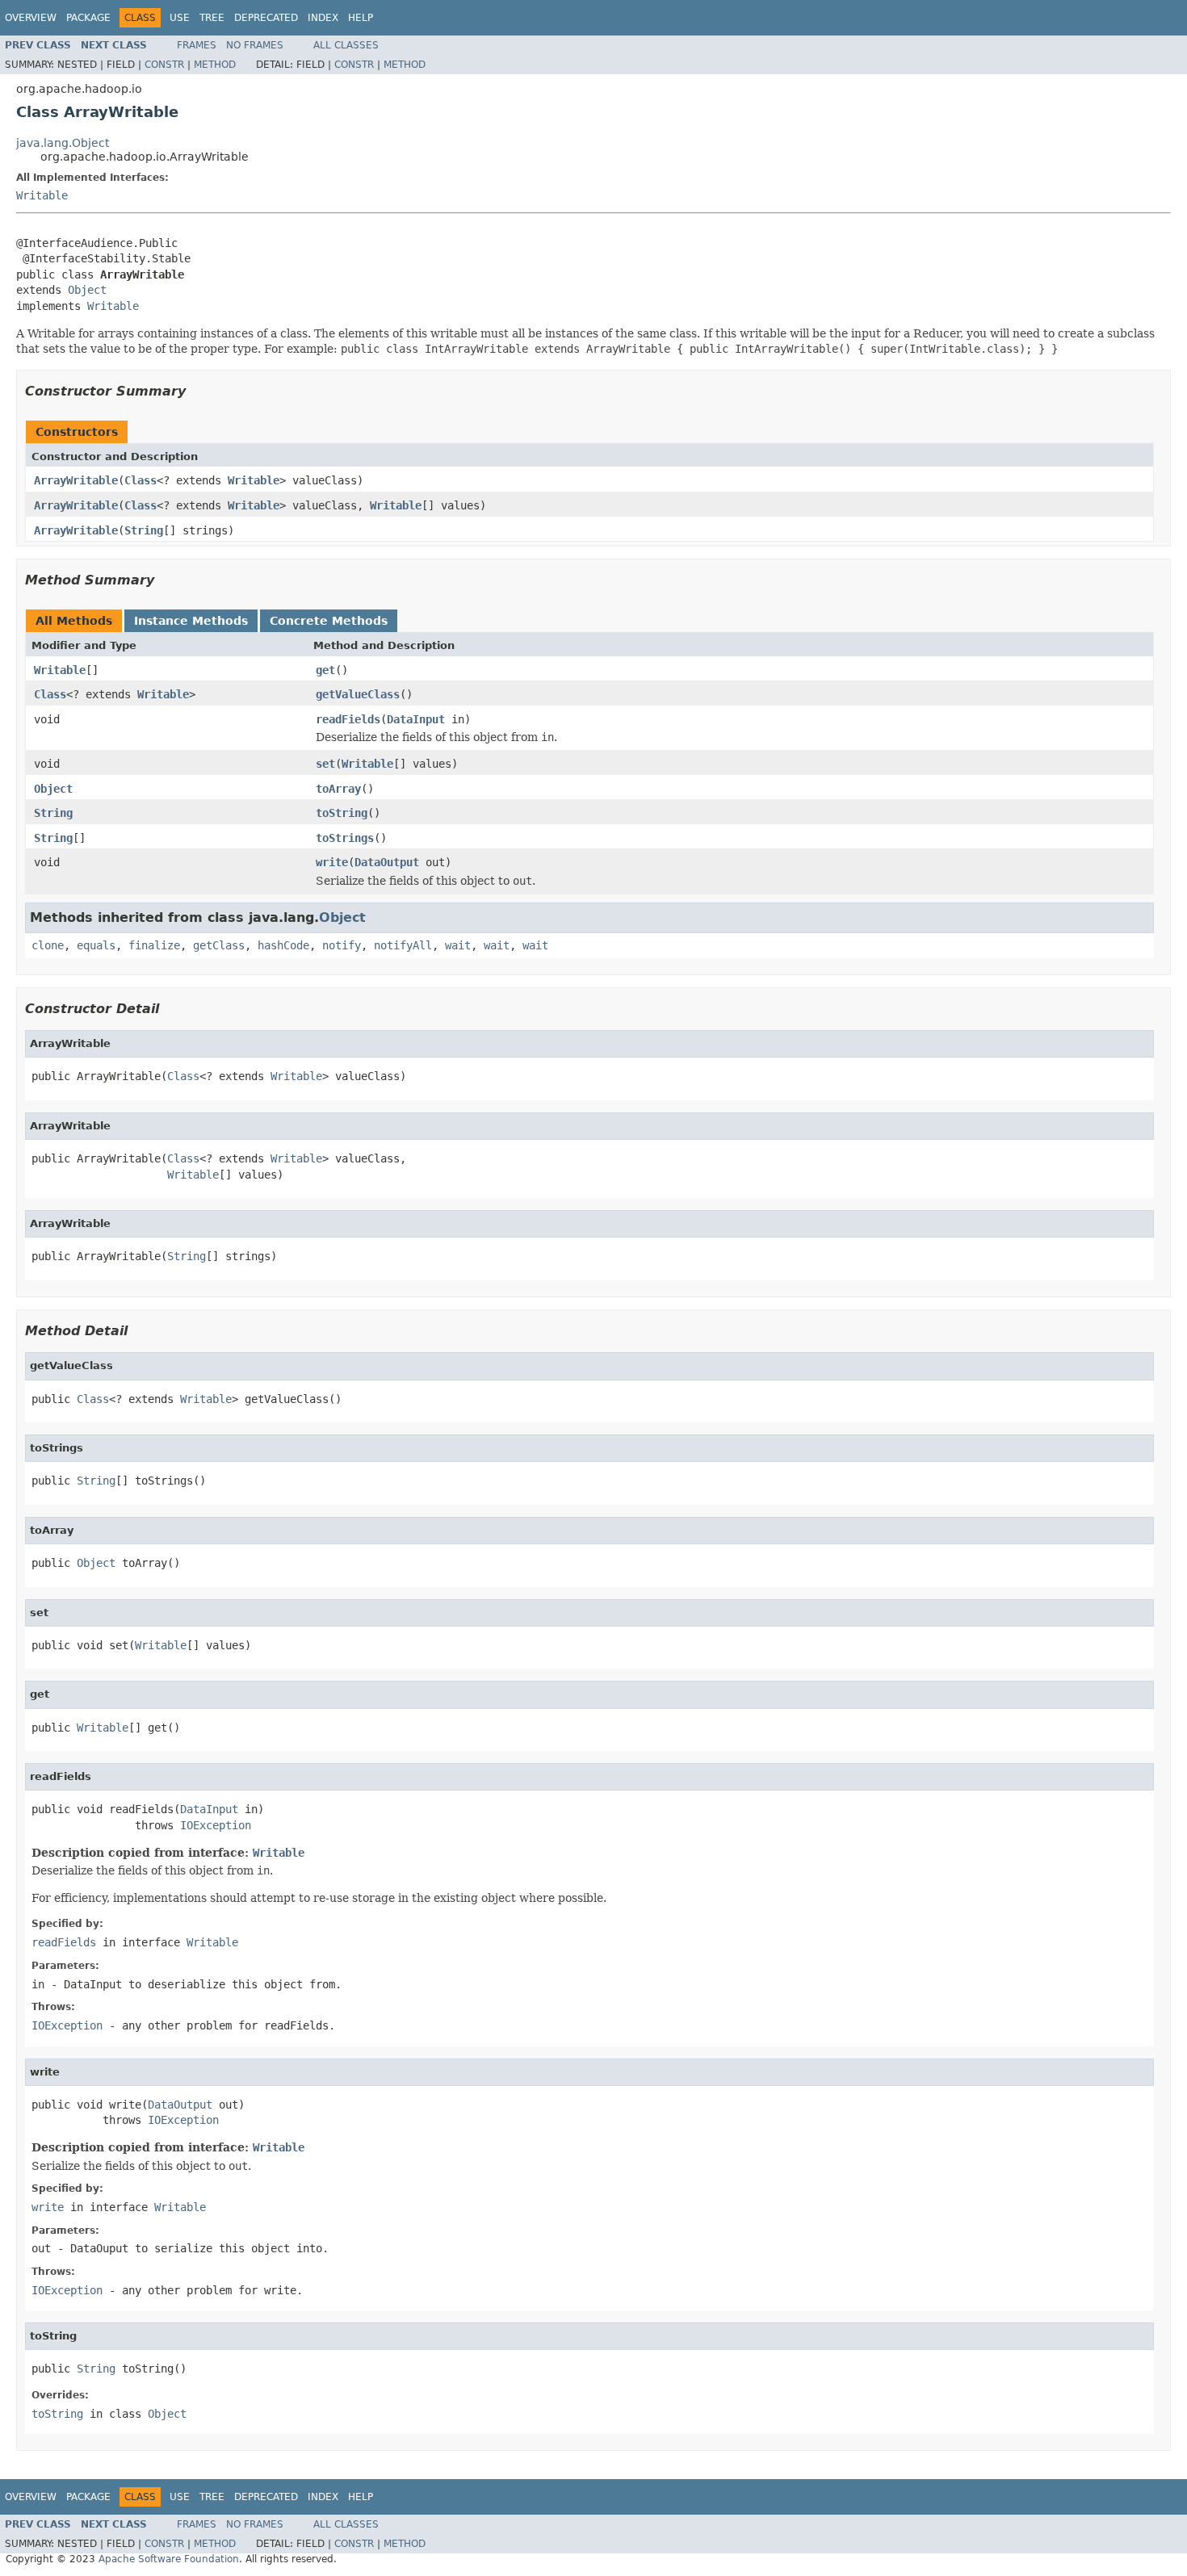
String (144, 530)
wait (458, 945)
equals (96, 945)
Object (87, 290)
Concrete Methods (329, 621)
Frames (197, 45)
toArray (338, 789)
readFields (348, 719)
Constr (164, 65)
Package (88, 18)
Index (323, 18)
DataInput (416, 719)
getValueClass (358, 694)
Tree (212, 18)
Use (180, 18)
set (325, 764)
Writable (42, 195)
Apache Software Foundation (169, 2559)
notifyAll (403, 945)
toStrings (345, 838)
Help (361, 18)
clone (48, 945)
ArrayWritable (76, 480)
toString (342, 813)
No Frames (255, 45)
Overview (31, 18)
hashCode (283, 945)
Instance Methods (191, 621)
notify (342, 945)
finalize (154, 945)
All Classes (346, 45)
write (332, 862)
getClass (219, 945)
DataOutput (387, 862)
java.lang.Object (63, 143)
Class (141, 480)
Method (215, 65)
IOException (216, 1825)
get (325, 670)
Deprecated (266, 18)
